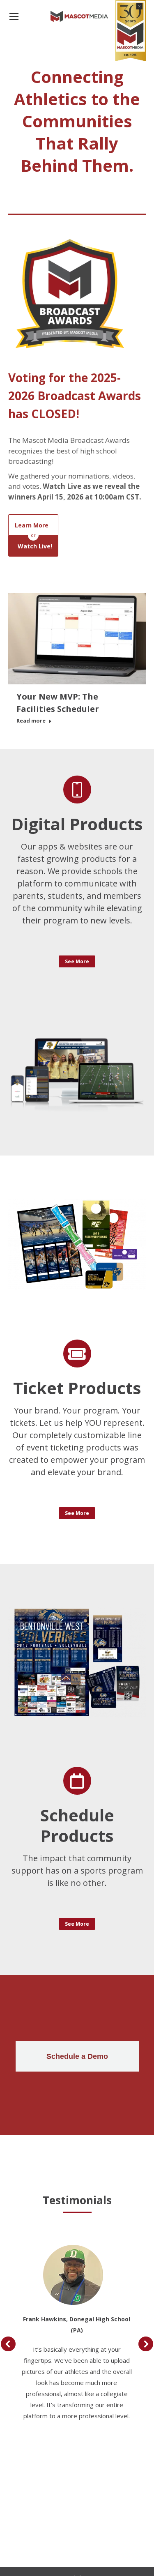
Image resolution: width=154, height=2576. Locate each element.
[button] (8, 2344)
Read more (31, 721)
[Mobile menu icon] (14, 16)
